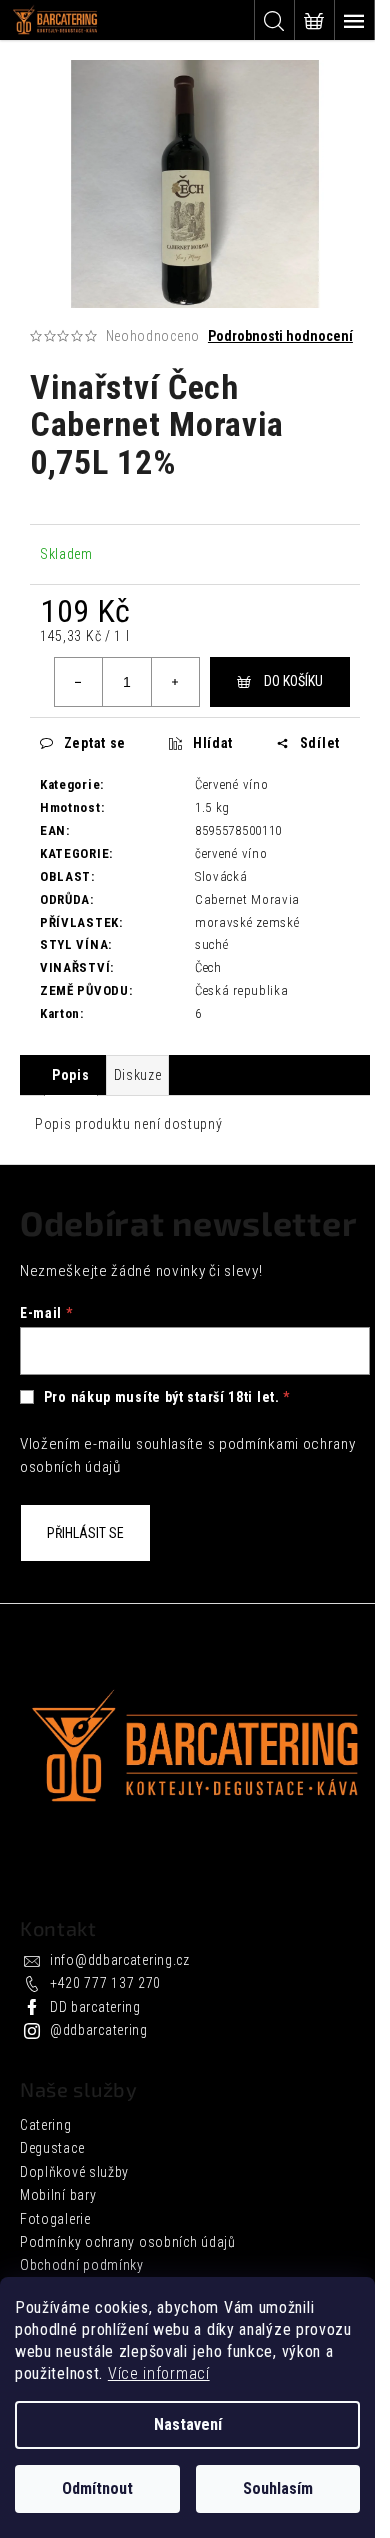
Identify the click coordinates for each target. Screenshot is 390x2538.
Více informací (159, 2373)
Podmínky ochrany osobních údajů (128, 2242)
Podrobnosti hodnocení (280, 336)
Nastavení (188, 2424)
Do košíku (293, 681)
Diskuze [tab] (138, 1075)
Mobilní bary (58, 2195)
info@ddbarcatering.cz (120, 1960)
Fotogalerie (55, 2219)
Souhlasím (278, 2488)
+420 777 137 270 (105, 1983)
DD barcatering (95, 2007)
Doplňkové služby (74, 2172)
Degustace (52, 2148)
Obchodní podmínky (82, 2265)
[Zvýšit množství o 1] (175, 682)
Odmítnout (97, 2488)
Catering (46, 2125)
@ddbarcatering (99, 2030)
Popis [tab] (71, 1075)
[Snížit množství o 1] (79, 682)
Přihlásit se (85, 1533)
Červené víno (231, 784)
